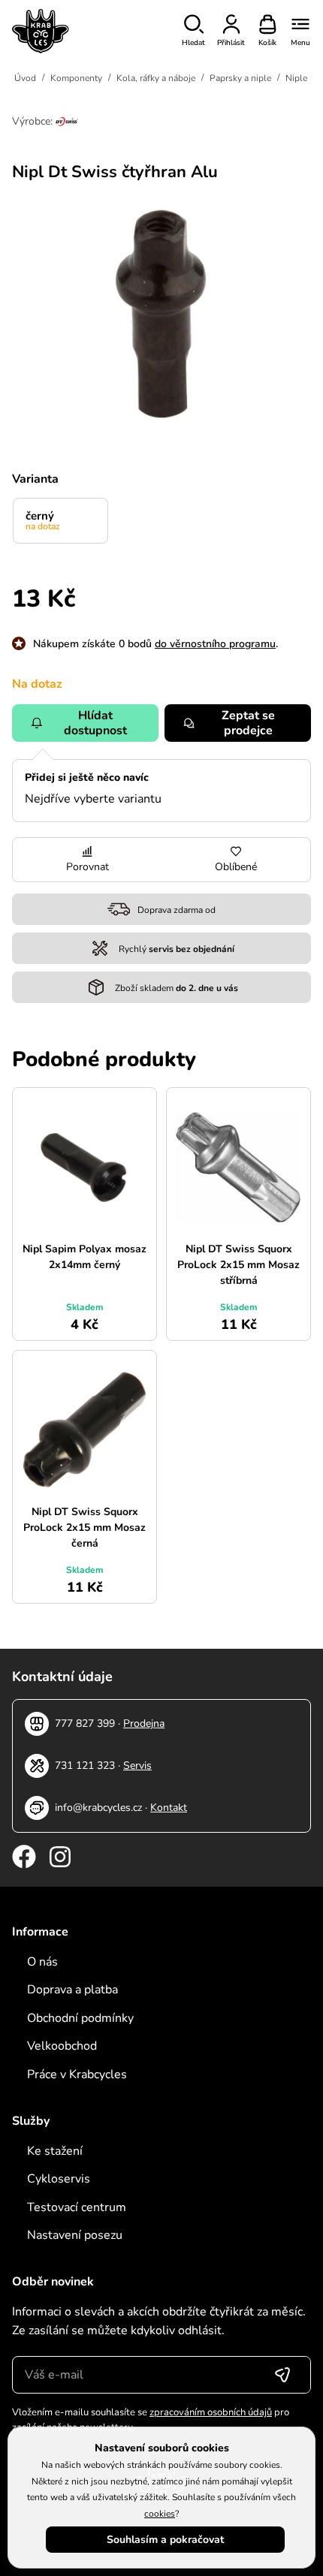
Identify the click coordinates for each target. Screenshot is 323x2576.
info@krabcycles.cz (98, 1808)
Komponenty (76, 78)
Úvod (25, 78)
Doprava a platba (72, 1990)
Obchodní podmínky (80, 2018)
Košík (267, 43)
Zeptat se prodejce (248, 723)
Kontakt (169, 1808)
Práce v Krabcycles (77, 2074)
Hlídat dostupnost (95, 723)
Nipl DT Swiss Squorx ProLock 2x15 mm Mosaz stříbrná (238, 1265)
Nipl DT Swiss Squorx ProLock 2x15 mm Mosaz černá (85, 1528)
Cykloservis (59, 2179)
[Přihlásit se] (282, 2375)
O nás (42, 1962)
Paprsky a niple (240, 78)
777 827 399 (85, 1723)
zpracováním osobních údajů (211, 2412)
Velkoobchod (62, 2046)
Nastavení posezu (75, 2235)
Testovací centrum (77, 2207)
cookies (160, 2514)
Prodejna (144, 1723)
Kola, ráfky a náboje (156, 78)
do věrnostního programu (215, 644)
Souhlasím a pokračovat (165, 2540)
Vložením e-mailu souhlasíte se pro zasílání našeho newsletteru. (151, 2420)
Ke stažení (55, 2151)
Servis (137, 1766)
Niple (296, 78)
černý (43, 520)
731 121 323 (85, 1766)
